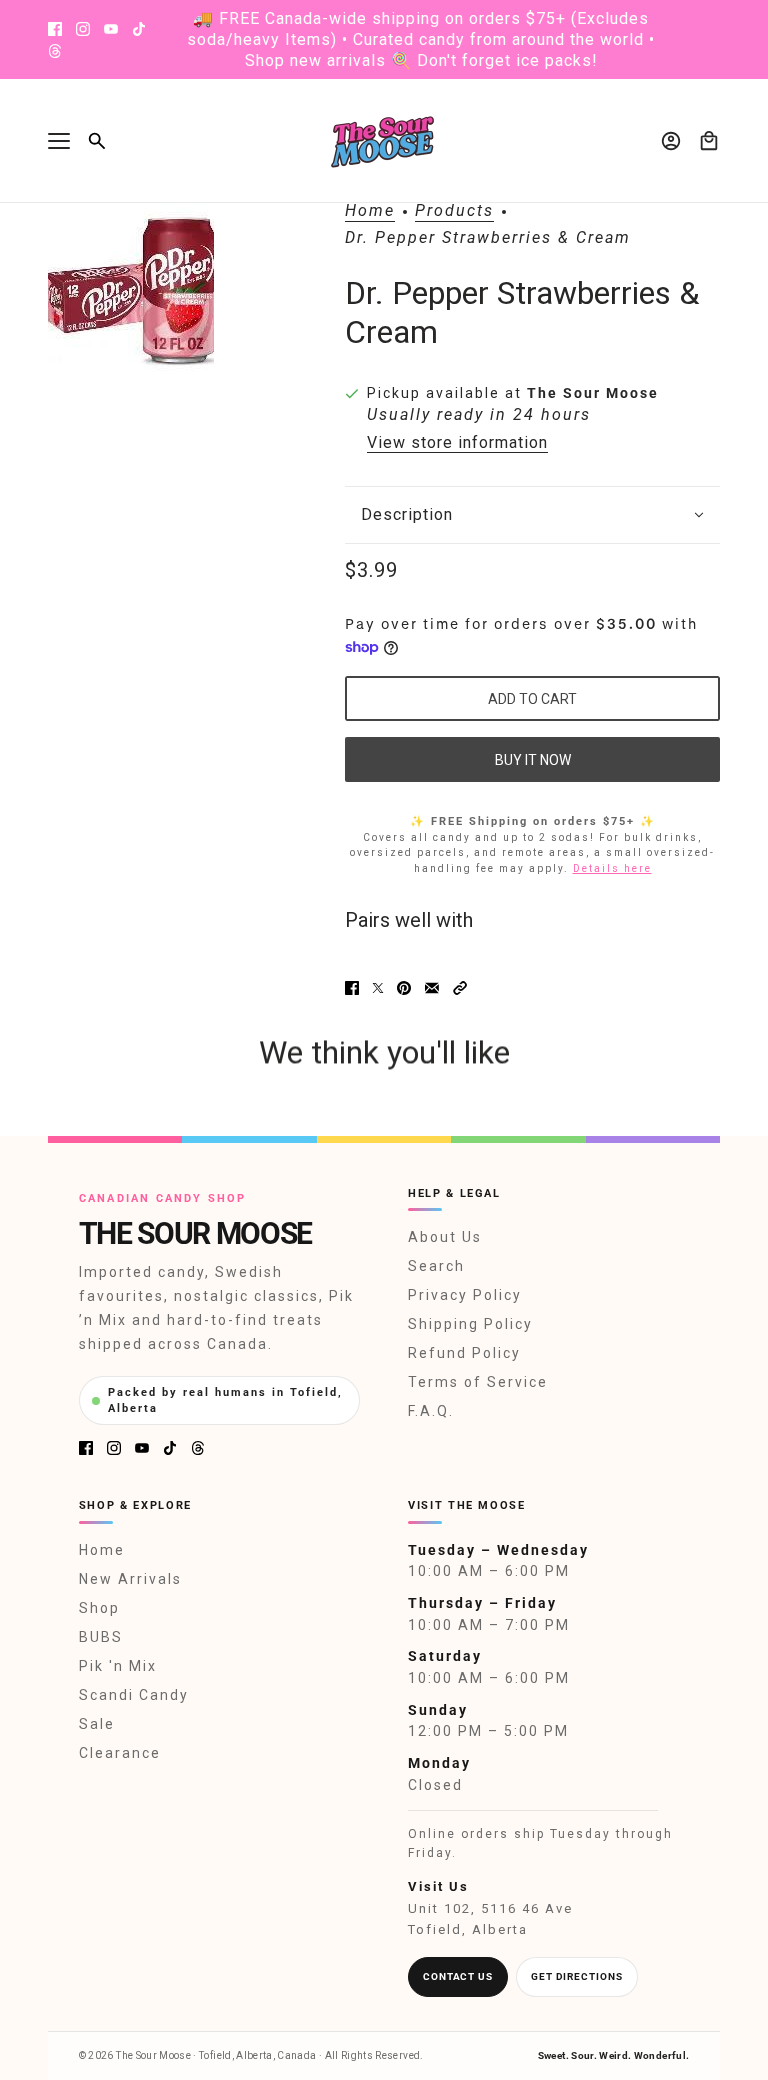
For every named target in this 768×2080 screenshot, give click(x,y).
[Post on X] (378, 988)
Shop (99, 1608)
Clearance (120, 1753)
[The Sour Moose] (384, 141)
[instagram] (83, 29)
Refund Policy (464, 1353)
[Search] (97, 141)
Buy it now (533, 760)
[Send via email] (432, 988)
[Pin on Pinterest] (404, 988)
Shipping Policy (470, 1324)
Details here (612, 868)
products (454, 211)
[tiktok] (139, 29)
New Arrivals (130, 1579)
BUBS (101, 1637)
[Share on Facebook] (352, 988)
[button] (460, 988)
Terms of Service (478, 1382)
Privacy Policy (465, 1295)
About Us (445, 1237)
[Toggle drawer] (59, 141)
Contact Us (458, 1976)
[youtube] (111, 29)
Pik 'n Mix (118, 1666)
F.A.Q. (431, 1411)
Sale (97, 1724)
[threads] (55, 51)
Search (436, 1266)
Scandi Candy (134, 1695)
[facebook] (55, 29)
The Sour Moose (593, 393)
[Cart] (709, 141)
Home (370, 211)
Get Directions (577, 1976)
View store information (457, 443)
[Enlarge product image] (131, 293)
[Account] (671, 141)
